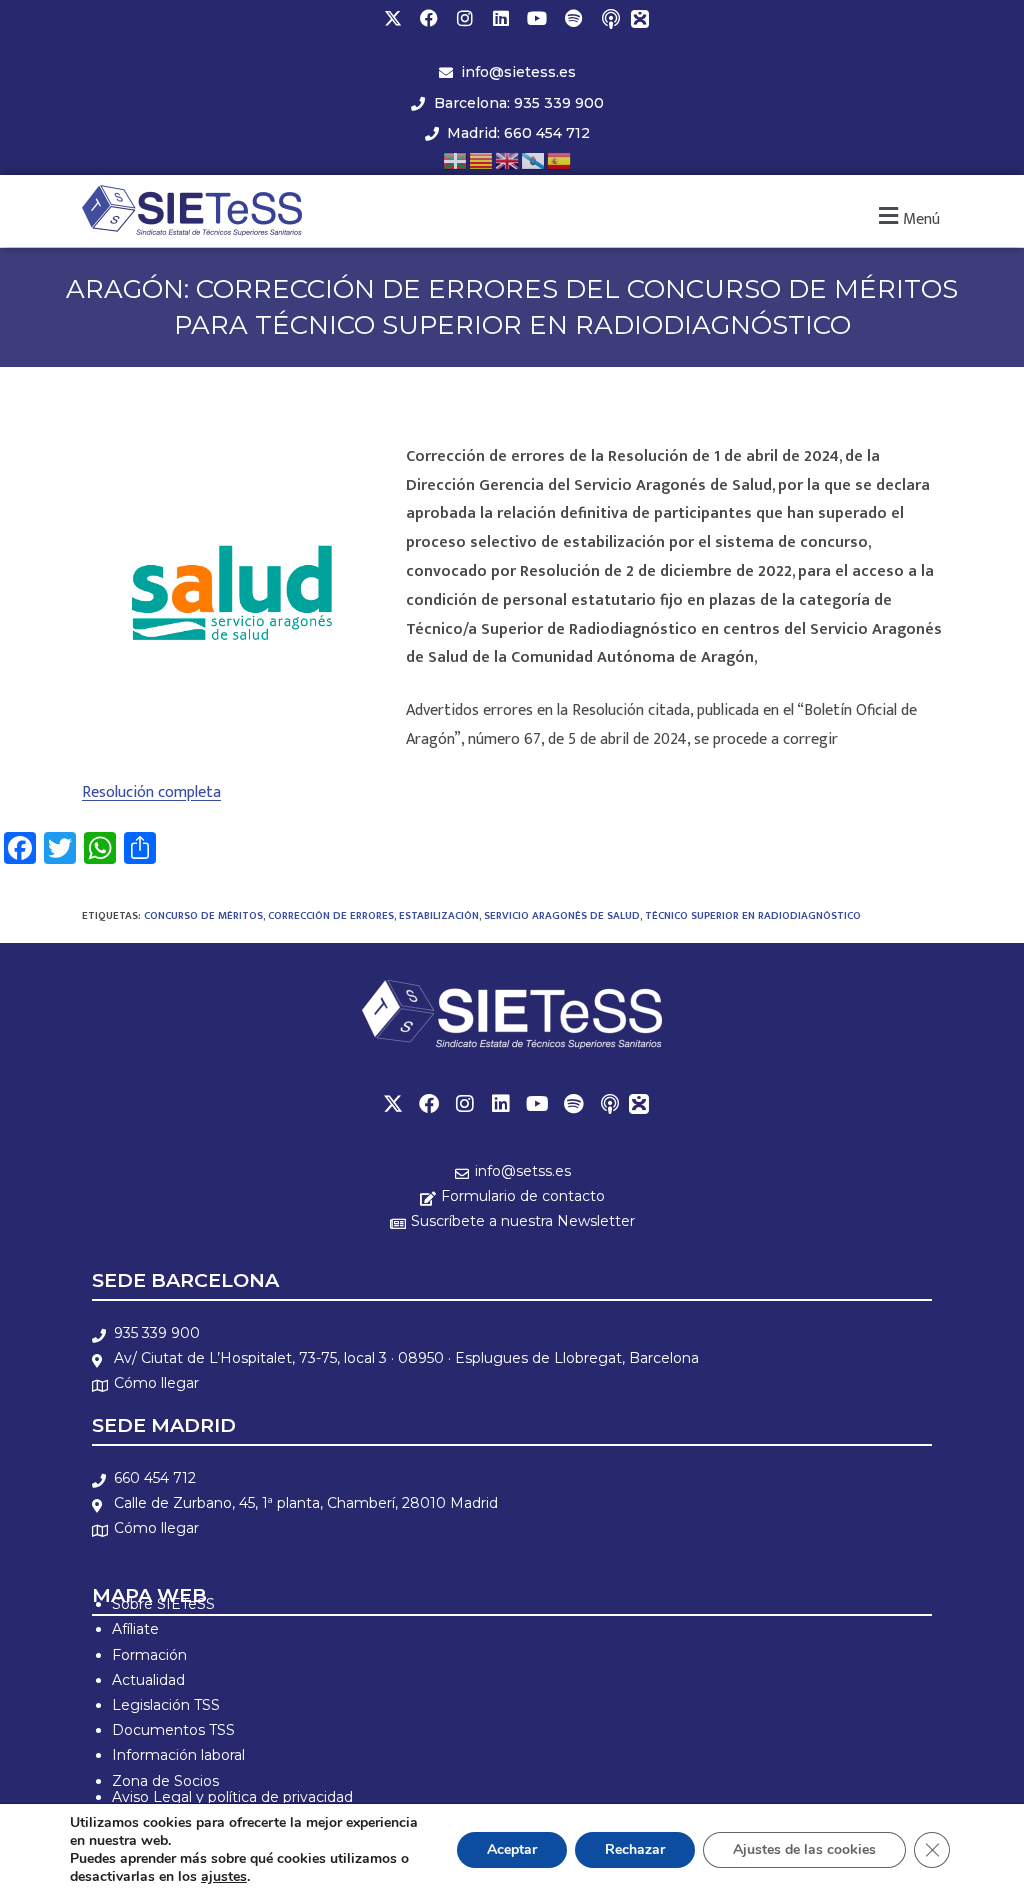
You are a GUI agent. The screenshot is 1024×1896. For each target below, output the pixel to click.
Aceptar (512, 1849)
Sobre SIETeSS (163, 1604)
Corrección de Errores (331, 916)
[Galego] (534, 159)
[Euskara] (456, 159)
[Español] (560, 159)
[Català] (482, 159)
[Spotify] (573, 18)
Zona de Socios (165, 1781)
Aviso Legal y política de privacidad (232, 1797)
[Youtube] (537, 18)
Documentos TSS (173, 1730)
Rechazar (635, 1849)
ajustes (224, 1877)
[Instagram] (465, 18)
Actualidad (148, 1680)
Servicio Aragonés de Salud (562, 916)
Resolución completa (151, 792)
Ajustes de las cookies (804, 1849)
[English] (508, 159)
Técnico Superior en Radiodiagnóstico (753, 916)
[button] (906, 216)
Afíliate (135, 1629)
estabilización (439, 916)
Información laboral (178, 1755)
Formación (149, 1655)
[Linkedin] (501, 18)
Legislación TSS (166, 1705)
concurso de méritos (203, 916)
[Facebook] (429, 18)
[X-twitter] (393, 18)
